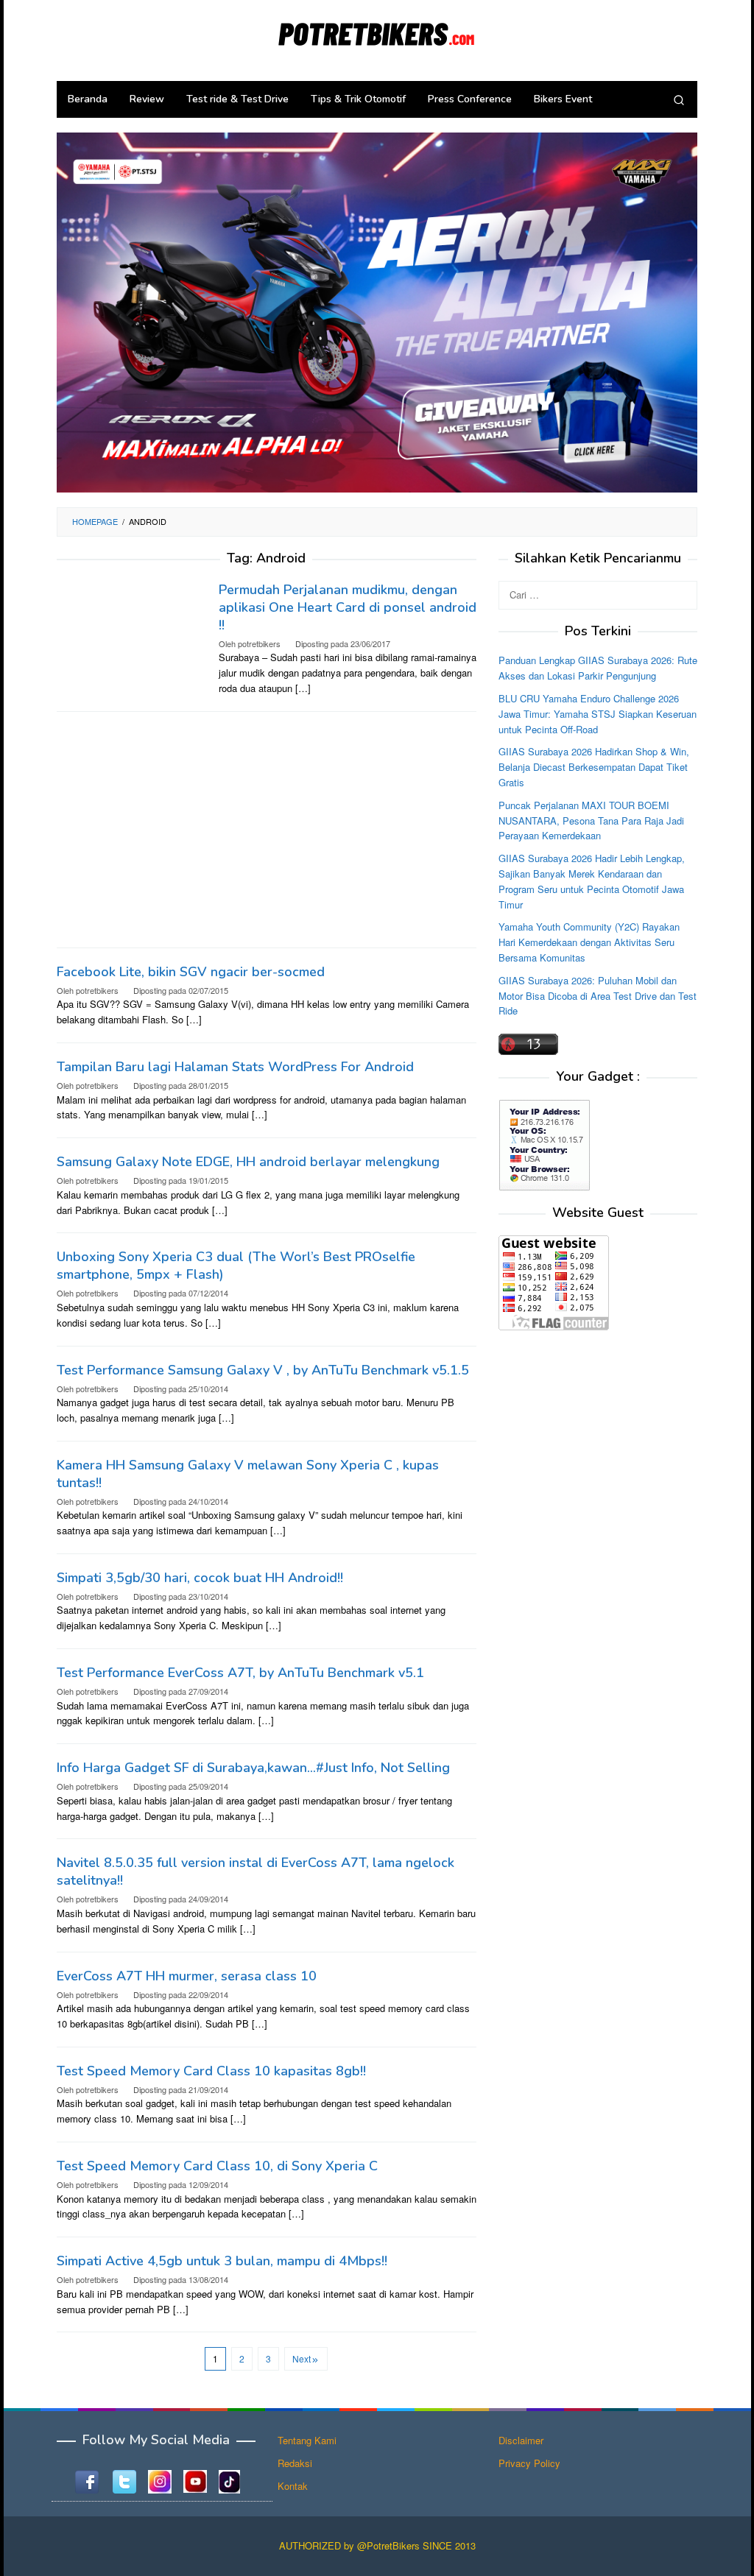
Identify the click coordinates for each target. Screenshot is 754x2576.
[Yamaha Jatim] (377, 311)
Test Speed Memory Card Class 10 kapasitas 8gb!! (211, 2071)
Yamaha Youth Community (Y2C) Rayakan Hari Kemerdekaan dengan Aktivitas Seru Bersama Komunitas (589, 942)
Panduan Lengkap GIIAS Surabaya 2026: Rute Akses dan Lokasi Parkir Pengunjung (598, 668)
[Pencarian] (679, 99)
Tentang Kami (307, 2440)
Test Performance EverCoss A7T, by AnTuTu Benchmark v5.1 (240, 1673)
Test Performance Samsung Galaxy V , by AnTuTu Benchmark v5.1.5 (263, 1370)
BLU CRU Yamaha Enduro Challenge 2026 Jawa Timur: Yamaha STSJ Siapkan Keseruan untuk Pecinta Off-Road (598, 714)
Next (302, 2358)
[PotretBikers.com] (377, 31)
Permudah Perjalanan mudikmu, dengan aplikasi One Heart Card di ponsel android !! (348, 607)
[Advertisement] (267, 830)
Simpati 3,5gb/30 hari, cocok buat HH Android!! (200, 1578)
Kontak (293, 2486)
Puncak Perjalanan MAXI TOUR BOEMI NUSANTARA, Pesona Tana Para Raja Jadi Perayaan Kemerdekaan (591, 821)
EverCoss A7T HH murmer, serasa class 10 (187, 1976)
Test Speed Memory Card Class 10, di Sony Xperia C (217, 2166)
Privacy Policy (529, 2463)
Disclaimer (521, 2440)
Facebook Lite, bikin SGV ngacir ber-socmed (191, 972)
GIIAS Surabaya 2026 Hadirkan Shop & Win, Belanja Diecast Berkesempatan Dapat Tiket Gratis (594, 767)
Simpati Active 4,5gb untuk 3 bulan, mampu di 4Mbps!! (222, 2261)
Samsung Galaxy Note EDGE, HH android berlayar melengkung (248, 1162)
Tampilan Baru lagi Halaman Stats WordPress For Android (235, 1067)
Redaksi (295, 2463)
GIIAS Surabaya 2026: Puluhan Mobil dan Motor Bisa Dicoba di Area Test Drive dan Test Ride (598, 996)
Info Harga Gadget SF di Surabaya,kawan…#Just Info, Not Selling (253, 1768)
